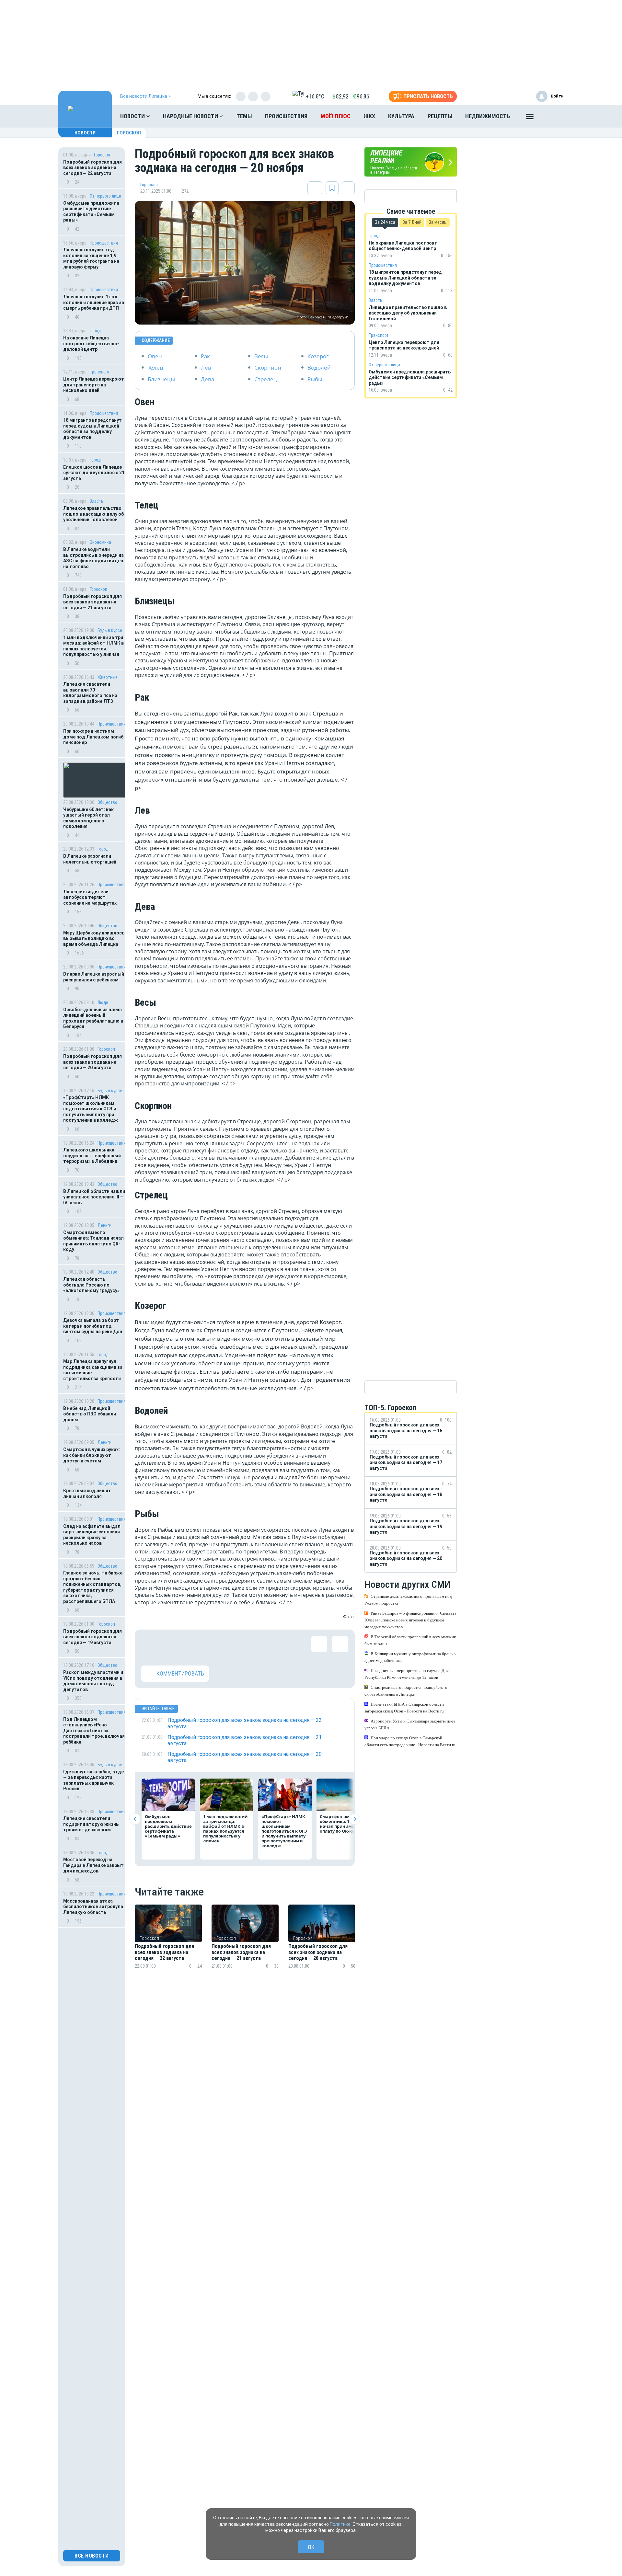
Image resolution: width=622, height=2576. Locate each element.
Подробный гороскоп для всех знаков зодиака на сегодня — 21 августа (92, 602)
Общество (107, 802)
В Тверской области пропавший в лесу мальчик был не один (410, 1640)
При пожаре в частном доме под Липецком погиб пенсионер (93, 737)
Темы (244, 116)
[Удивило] (213, 1644)
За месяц (438, 222)
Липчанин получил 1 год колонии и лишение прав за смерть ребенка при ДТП (94, 302)
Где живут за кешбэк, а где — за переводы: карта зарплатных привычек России (93, 1780)
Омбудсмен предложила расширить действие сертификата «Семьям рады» (91, 212)
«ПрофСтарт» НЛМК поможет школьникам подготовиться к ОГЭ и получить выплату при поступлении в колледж (91, 1109)
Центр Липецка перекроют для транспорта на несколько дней (94, 385)
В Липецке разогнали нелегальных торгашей (90, 859)
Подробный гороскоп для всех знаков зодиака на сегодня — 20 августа (92, 1062)
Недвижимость (488, 116)
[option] (168, 1945)
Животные (108, 677)
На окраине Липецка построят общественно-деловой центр (91, 343)
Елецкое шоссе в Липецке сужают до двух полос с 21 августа (94, 473)
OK (311, 2547)
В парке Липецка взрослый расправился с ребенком (94, 977)
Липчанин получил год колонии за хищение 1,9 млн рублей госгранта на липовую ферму (91, 258)
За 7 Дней (412, 222)
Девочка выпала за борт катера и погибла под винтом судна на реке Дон (93, 1326)
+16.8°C (315, 96)
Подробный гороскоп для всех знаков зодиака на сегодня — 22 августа (92, 168)
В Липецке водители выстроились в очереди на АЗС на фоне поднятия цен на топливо (93, 558)
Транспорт (100, 372)
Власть (97, 501)
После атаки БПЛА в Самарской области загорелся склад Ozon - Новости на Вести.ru (404, 1708)
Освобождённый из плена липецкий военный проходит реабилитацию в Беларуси (93, 1018)
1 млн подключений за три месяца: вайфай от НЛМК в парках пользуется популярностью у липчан (93, 646)
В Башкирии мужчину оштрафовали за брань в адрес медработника (410, 1657)
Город (95, 331)
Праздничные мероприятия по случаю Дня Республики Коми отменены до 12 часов (407, 1674)
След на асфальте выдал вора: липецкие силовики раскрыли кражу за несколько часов (92, 1535)
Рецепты (440, 116)
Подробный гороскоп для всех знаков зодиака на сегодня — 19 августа (92, 1637)
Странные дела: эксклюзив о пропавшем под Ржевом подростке (408, 1600)
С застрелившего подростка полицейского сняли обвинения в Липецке (406, 1691)
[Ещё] (530, 118)
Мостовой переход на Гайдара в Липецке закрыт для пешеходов (93, 1865)
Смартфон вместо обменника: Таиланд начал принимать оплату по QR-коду (93, 1241)
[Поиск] (552, 116)
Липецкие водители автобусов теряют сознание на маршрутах (90, 897)
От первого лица (105, 196)
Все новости (92, 2556)
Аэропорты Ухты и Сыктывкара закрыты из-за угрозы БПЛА (410, 1724)
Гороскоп (129, 133)
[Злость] (255, 1644)
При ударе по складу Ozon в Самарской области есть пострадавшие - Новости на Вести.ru (410, 1741)
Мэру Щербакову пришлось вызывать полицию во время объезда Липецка (94, 939)
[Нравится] (149, 1644)
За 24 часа (385, 222)
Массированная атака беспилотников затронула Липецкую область (93, 1907)
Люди (103, 1002)
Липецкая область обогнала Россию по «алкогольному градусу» (91, 1285)
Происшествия (286, 116)
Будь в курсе (110, 630)
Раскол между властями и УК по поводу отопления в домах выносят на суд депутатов (93, 1681)
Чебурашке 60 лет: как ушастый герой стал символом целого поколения (88, 818)
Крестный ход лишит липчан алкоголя (87, 1494)
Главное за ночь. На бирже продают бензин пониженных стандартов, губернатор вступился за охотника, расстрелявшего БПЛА (93, 1587)
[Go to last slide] (135, 1819)
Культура (401, 116)
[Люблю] (191, 1644)
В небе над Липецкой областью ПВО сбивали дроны (90, 1414)
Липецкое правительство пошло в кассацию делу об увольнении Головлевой (93, 514)
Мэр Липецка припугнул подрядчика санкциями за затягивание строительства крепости (93, 1370)
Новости (133, 116)
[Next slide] (355, 1819)
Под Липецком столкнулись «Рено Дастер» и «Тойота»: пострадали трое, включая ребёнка (94, 1731)
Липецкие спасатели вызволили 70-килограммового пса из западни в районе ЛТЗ (90, 693)
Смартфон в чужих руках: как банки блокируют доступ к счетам (92, 1455)
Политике (340, 2524)
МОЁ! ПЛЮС (336, 116)
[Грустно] (234, 1644)
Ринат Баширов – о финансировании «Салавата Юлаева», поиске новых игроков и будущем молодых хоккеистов (410, 1620)
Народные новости (191, 116)
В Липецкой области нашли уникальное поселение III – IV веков (94, 1197)
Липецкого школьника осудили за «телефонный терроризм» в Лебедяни (92, 1156)
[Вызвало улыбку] (170, 1644)
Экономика (100, 542)
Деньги (104, 1225)
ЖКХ (369, 116)
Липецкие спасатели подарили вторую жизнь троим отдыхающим (91, 1824)
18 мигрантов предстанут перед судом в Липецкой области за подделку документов (92, 429)
